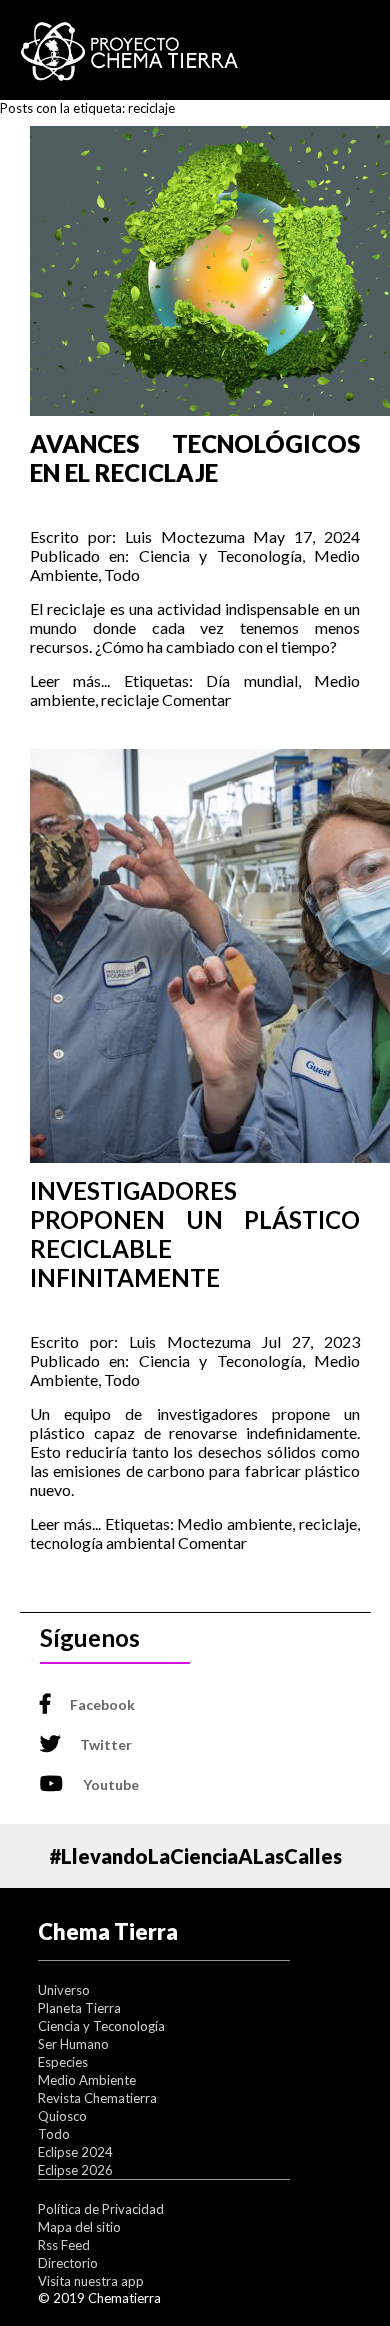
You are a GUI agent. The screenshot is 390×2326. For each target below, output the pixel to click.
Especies (63, 2062)
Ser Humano (73, 2044)
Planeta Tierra (79, 2008)
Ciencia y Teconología (220, 555)
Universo (64, 1990)
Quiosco (62, 2116)
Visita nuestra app (91, 2281)
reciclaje (130, 699)
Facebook (102, 1704)
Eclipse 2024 (75, 2152)
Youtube (111, 1784)
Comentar (196, 699)
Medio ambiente (234, 1523)
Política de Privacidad (101, 2209)
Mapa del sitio (79, 2227)
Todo (122, 574)
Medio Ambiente (87, 2080)
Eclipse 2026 (75, 2170)
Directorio (68, 2263)
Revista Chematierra (97, 2098)
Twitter (106, 1744)
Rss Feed (64, 2245)
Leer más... (70, 680)
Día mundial (251, 680)
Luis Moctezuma (185, 536)
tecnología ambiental (102, 1542)
